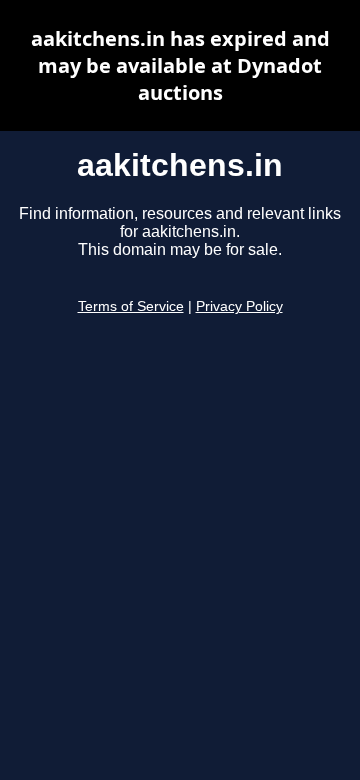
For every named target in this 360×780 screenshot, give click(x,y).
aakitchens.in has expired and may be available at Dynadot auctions (180, 65)
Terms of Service (131, 306)
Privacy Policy (239, 306)
